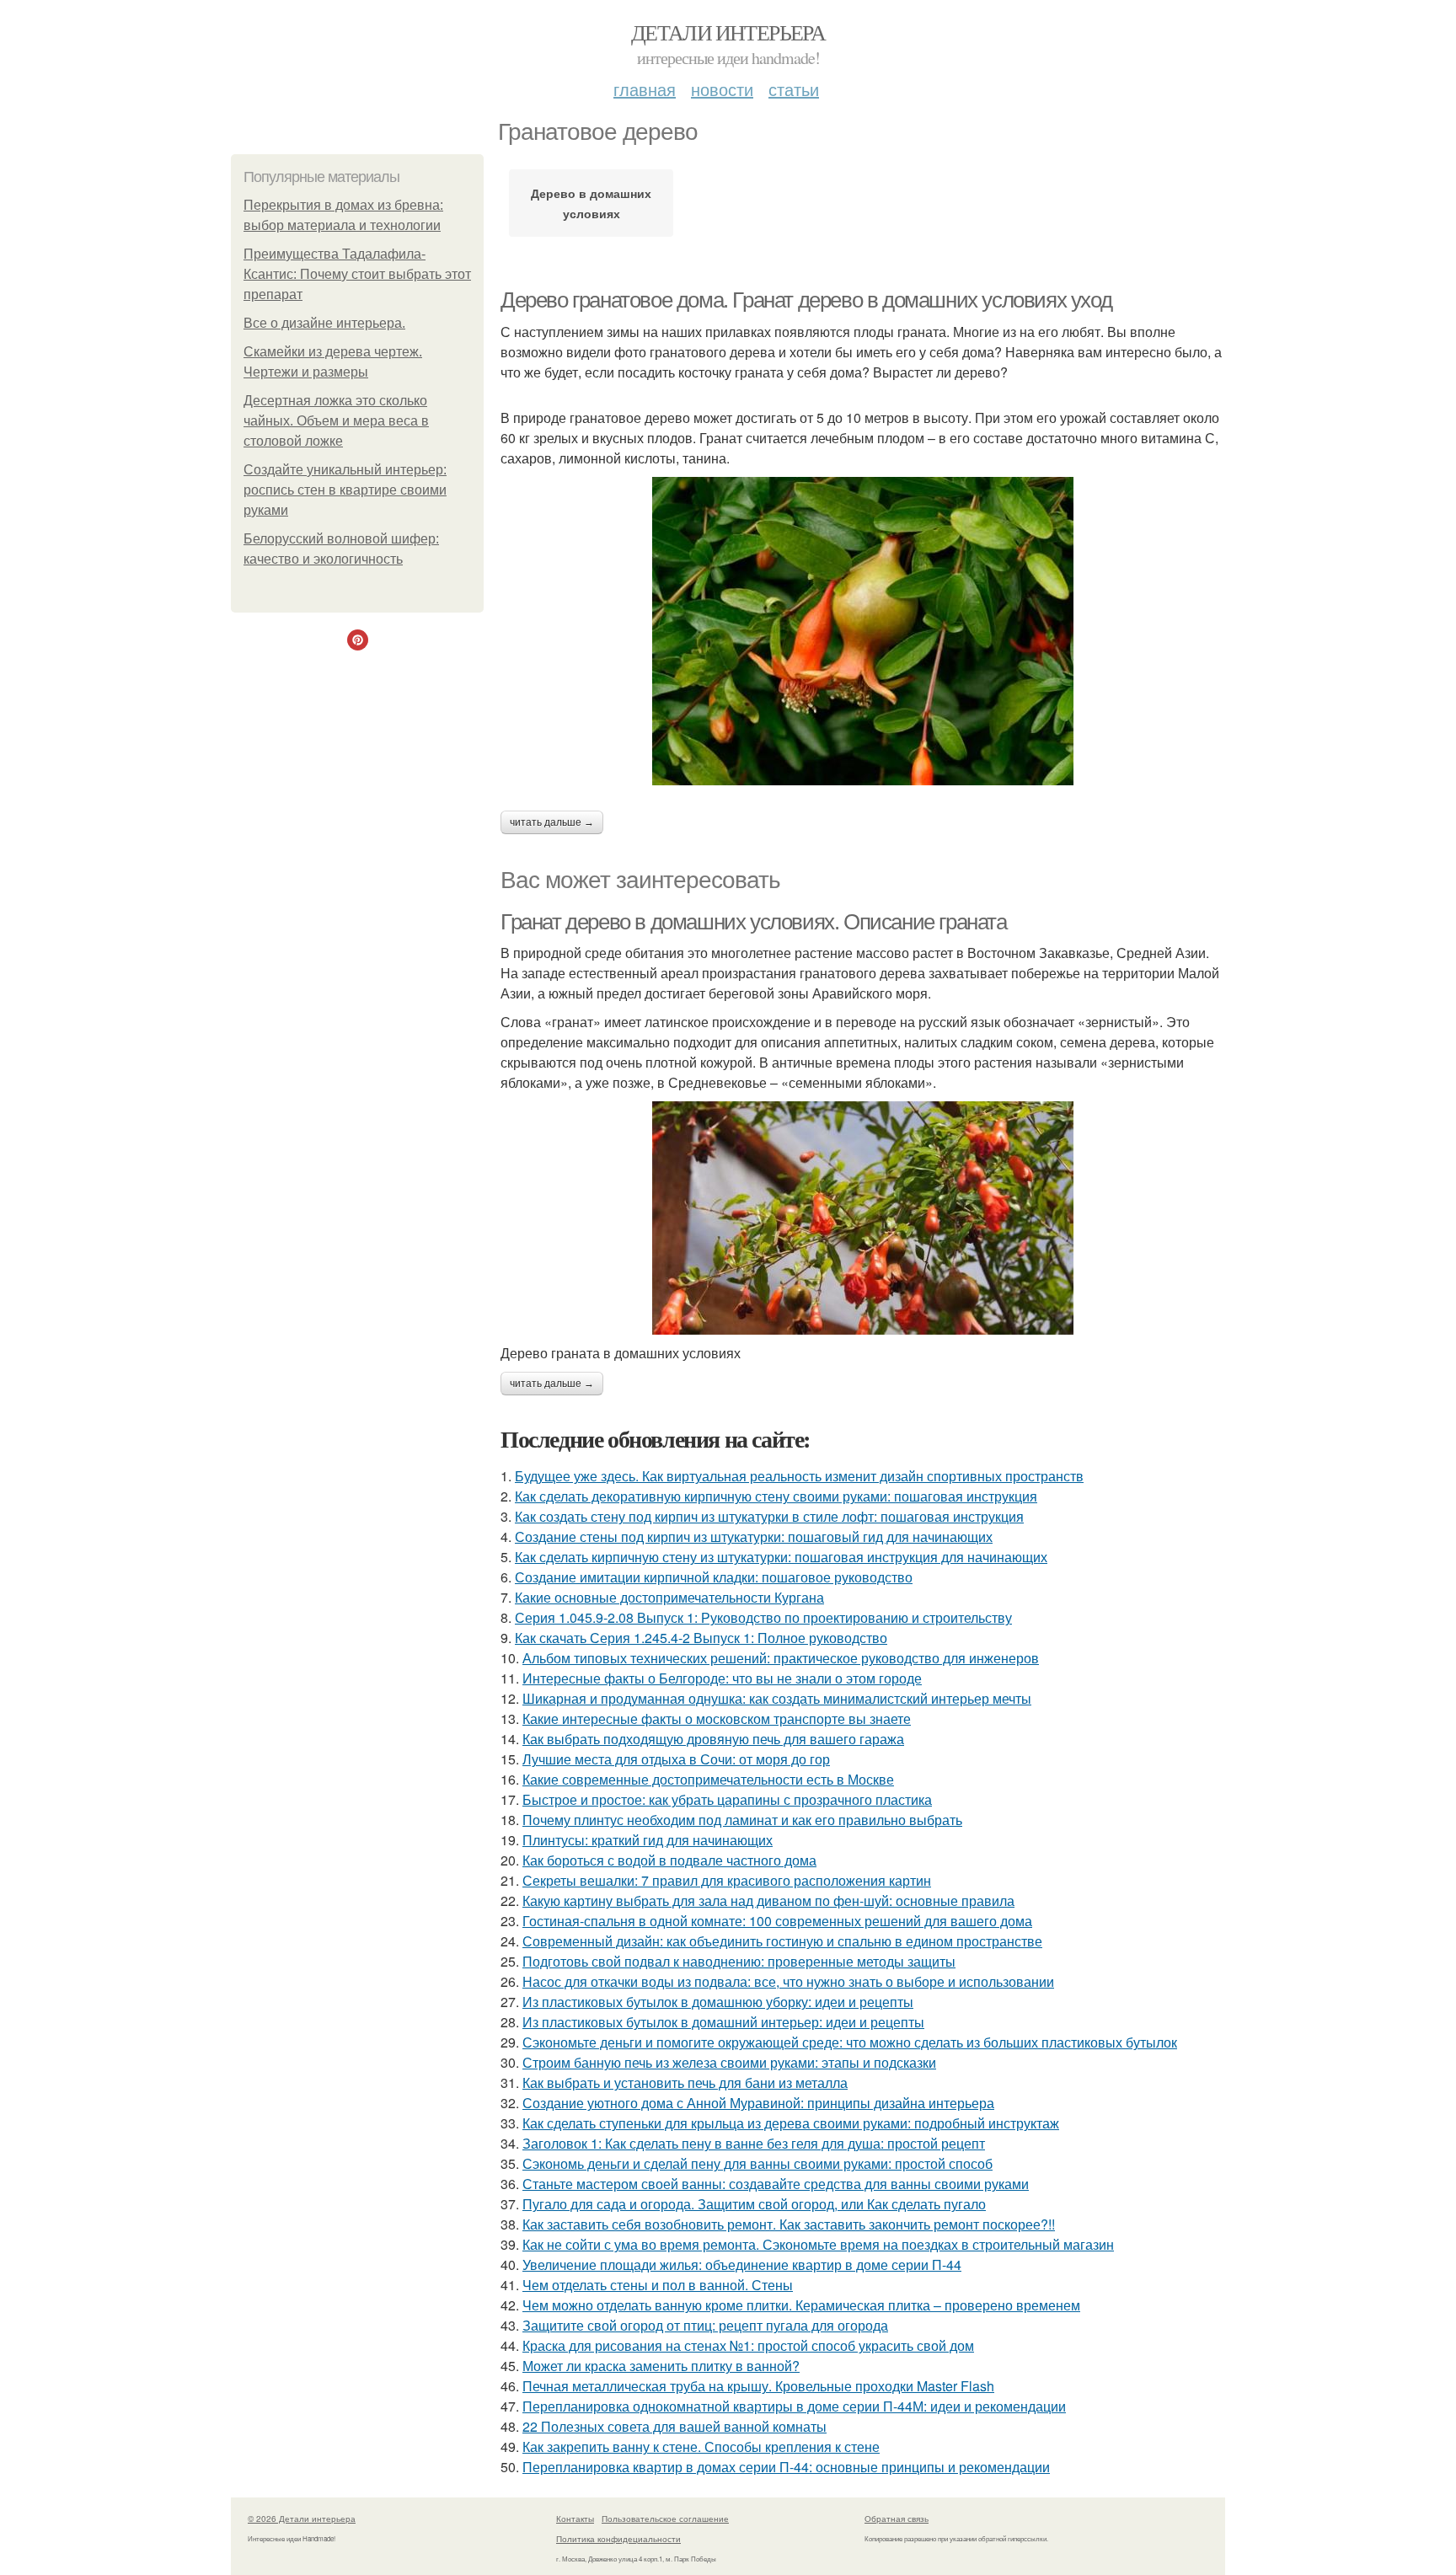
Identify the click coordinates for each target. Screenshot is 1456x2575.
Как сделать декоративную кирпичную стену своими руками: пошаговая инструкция (776, 1496)
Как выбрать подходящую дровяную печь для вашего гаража (713, 1739)
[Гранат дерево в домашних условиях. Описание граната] (863, 1218)
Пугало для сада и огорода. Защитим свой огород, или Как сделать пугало (754, 2204)
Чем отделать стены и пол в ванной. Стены (658, 2285)
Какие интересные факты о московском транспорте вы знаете (717, 1718)
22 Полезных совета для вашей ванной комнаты (674, 2426)
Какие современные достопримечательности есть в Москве (708, 1779)
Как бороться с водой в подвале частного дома (669, 1860)
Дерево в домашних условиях (591, 203)
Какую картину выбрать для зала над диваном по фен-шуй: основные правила (768, 1900)
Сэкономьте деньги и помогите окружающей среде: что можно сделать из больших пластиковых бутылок (850, 2042)
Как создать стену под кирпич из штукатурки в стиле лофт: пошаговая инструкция (769, 1516)
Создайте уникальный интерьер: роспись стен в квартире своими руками (345, 490)
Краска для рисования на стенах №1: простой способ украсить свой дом (748, 2345)
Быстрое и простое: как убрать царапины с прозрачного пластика (727, 1799)
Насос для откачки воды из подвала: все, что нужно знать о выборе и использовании (788, 1981)
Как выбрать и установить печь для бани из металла (685, 2082)
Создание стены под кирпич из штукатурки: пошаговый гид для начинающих (754, 1536)
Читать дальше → (552, 822)
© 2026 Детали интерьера (302, 2519)
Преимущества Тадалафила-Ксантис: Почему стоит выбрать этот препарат (357, 274)
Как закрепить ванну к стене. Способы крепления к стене (701, 2447)
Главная (645, 89)
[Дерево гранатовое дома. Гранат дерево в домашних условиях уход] (863, 631)
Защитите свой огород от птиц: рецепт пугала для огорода (705, 2325)
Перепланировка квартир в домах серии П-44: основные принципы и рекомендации (786, 2467)
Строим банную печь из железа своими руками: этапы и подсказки (729, 2062)
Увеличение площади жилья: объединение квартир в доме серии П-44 (742, 2265)
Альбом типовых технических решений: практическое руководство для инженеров (781, 1658)
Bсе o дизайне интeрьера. (324, 323)
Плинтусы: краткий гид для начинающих (648, 1840)
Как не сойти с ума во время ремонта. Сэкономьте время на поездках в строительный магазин (818, 2244)
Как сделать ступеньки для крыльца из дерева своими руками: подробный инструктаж (791, 2123)
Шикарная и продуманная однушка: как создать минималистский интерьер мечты (777, 1698)
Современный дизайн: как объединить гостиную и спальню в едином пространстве (782, 1941)
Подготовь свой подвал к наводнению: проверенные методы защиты (739, 1961)
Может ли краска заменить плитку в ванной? (661, 2366)
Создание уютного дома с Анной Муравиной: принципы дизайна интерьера (758, 2103)
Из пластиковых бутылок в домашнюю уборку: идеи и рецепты (718, 2002)
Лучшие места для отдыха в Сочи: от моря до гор (676, 1759)
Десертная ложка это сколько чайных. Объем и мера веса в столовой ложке (336, 421)
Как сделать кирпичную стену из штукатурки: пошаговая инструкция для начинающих (781, 1557)
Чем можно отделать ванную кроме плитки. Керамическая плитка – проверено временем (801, 2305)
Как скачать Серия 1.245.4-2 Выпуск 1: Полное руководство (701, 1638)
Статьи (794, 89)
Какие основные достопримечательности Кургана (669, 1597)
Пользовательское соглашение (665, 2519)
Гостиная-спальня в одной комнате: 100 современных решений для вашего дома (777, 1921)
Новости (722, 89)
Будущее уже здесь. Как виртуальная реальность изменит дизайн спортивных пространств (799, 1476)
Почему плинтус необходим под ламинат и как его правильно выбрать (742, 1820)
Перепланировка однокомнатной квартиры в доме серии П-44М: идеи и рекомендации (794, 2406)
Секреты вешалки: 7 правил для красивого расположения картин (727, 1880)
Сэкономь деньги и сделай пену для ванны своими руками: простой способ (757, 2163)
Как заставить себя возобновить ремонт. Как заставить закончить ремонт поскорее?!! (789, 2224)
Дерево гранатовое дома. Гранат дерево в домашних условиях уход (806, 300)
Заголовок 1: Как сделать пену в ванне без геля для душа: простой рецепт (754, 2143)
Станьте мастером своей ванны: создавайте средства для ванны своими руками (776, 2184)
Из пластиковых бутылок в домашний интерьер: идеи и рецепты (723, 2022)
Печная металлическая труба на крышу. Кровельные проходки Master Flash (758, 2386)
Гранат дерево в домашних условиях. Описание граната (754, 922)
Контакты (575, 2519)
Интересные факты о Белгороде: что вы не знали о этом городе (722, 1678)
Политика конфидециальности (618, 2539)
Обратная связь (897, 2519)
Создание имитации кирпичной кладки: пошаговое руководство (714, 1577)
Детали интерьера (728, 32)
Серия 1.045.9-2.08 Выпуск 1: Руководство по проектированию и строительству (763, 1617)
